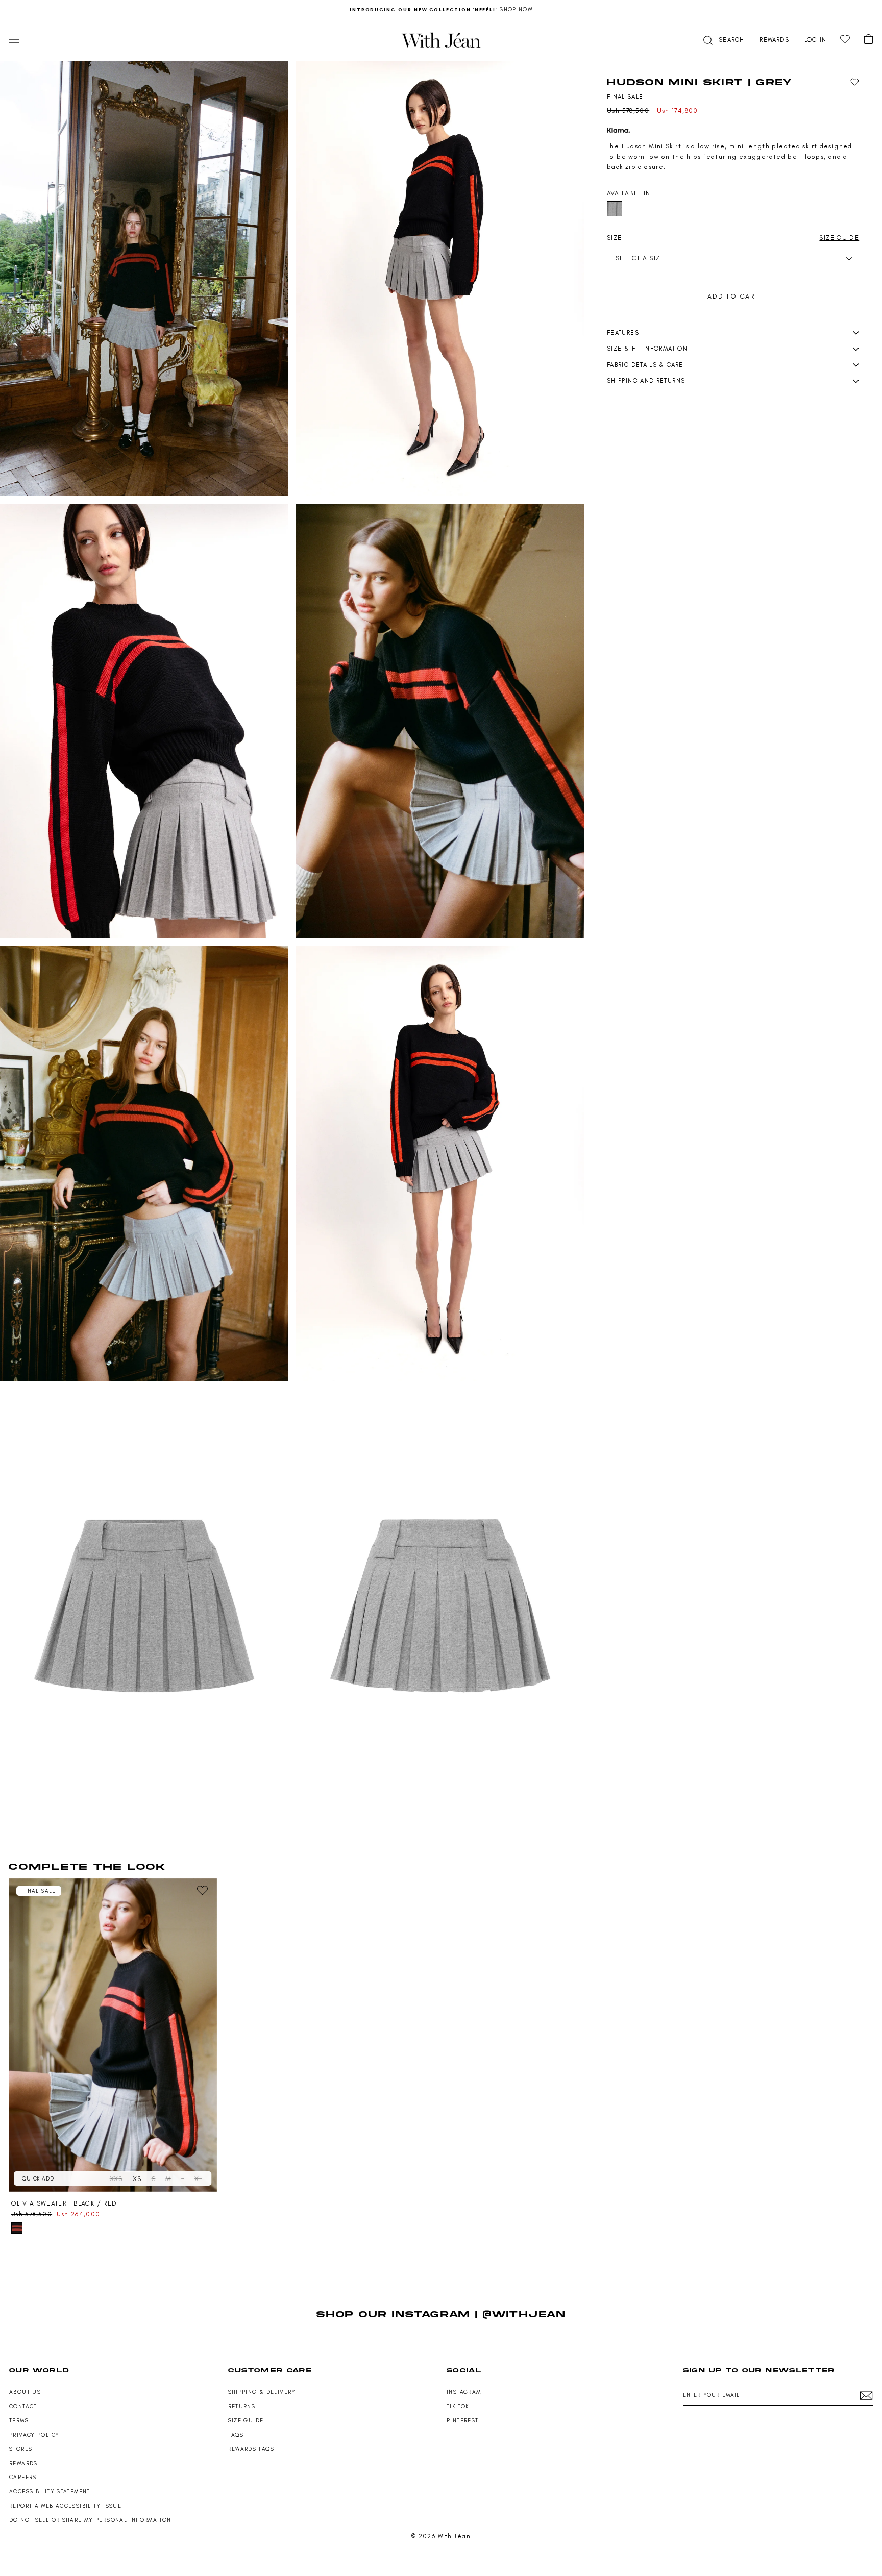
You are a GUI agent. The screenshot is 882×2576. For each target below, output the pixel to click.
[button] (723, 40)
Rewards (23, 2463)
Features (623, 333)
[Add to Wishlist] (855, 82)
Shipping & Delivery (262, 2392)
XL (198, 2179)
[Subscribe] (866, 2396)
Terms (19, 2421)
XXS (116, 2179)
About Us (25, 2392)
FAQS (236, 2435)
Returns (242, 2406)
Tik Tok (458, 2406)
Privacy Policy (34, 2435)
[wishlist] (845, 40)
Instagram (464, 2392)
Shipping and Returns (646, 381)
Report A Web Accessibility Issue (65, 2506)
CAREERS (23, 2477)
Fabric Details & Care (645, 365)
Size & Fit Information (647, 349)
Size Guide (246, 2421)
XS (137, 2179)
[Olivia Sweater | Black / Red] (113, 2035)
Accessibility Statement (50, 2492)
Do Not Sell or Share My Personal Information (90, 2520)
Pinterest (462, 2421)
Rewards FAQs (251, 2449)
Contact (23, 2406)
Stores (21, 2449)
